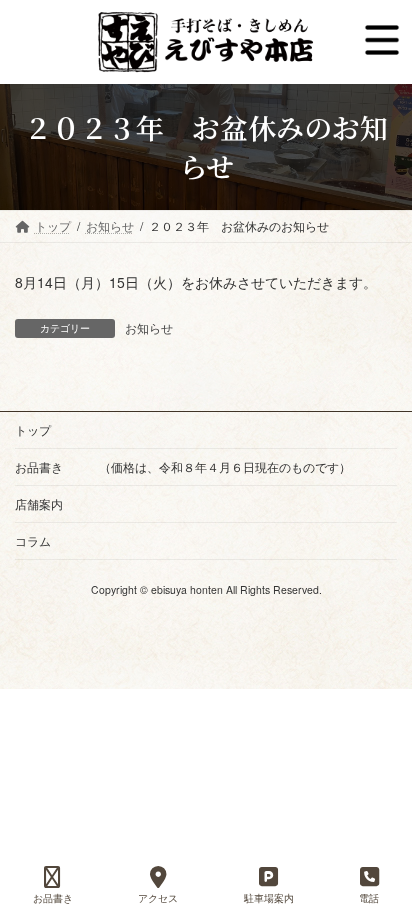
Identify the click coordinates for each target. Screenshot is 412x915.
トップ (33, 429)
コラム (33, 540)
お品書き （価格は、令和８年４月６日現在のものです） (183, 466)
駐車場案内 (269, 898)
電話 (369, 898)
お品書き (53, 898)
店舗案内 (39, 503)
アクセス (158, 898)
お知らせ (149, 327)
